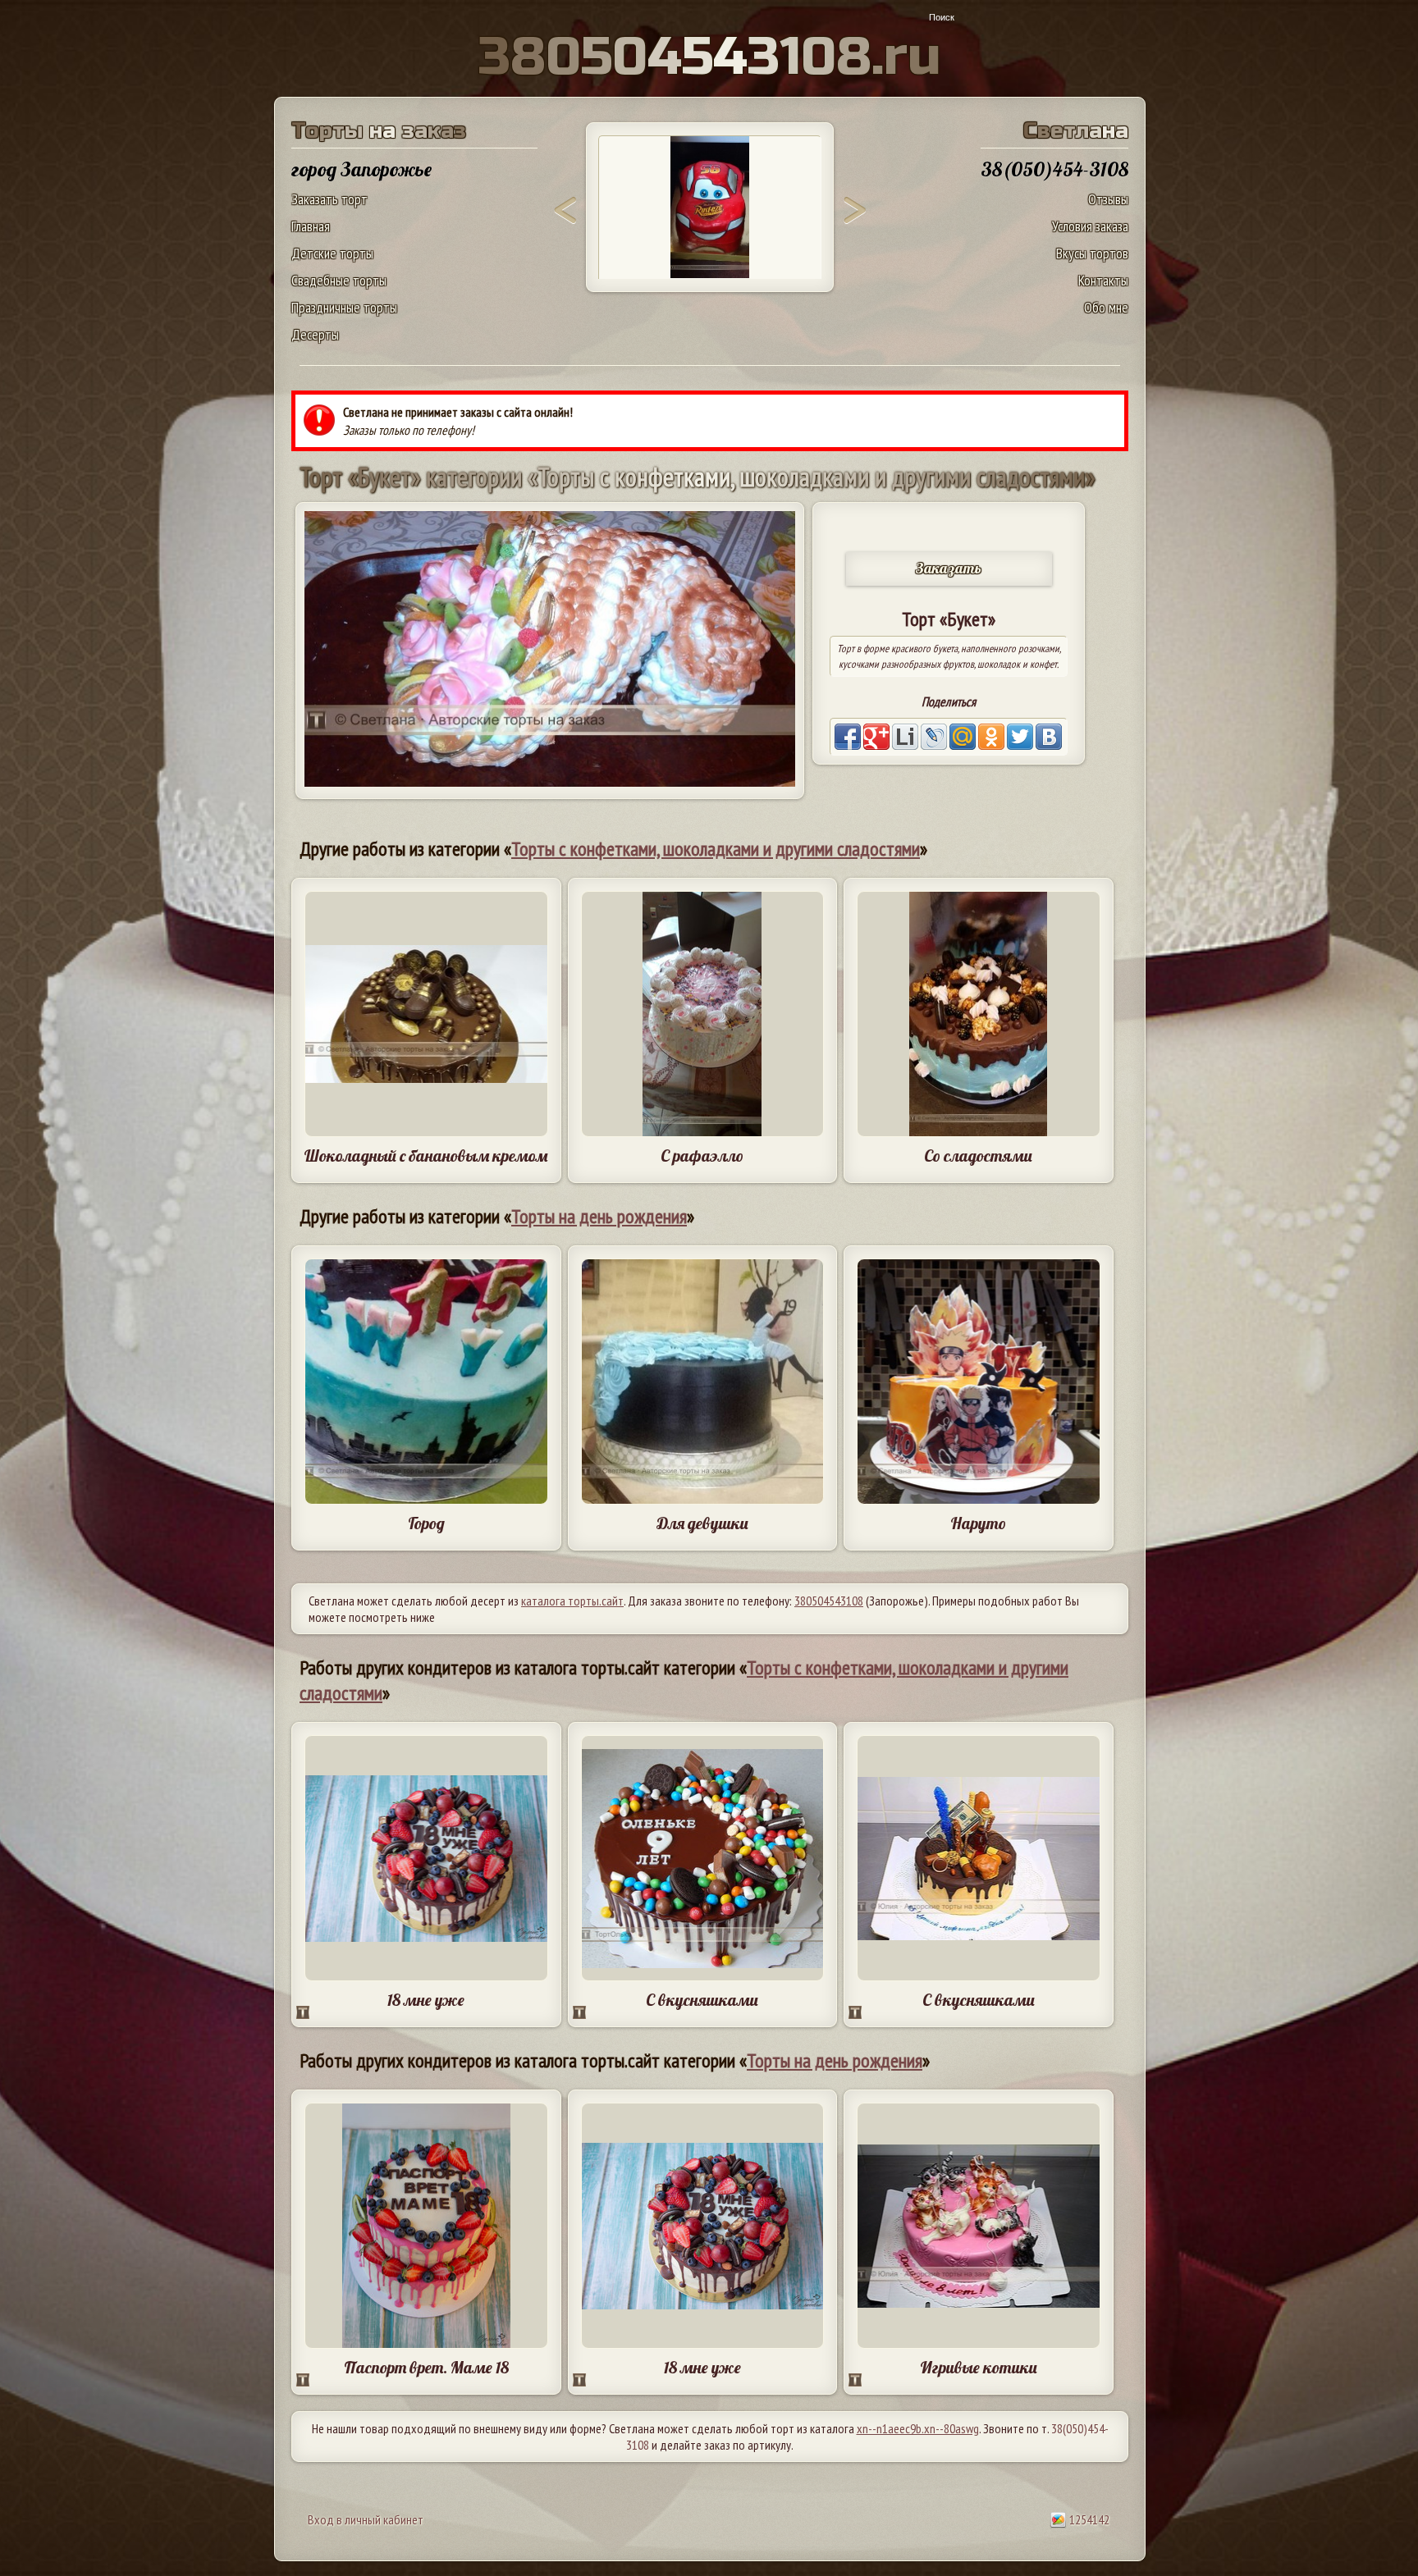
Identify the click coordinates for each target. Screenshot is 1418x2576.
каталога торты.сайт (572, 1601)
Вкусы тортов (1092, 253)
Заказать (949, 568)
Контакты (1103, 280)
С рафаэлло (702, 1156)
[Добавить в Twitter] (1020, 737)
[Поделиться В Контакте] (1049, 737)
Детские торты (332, 253)
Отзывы (1108, 199)
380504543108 (829, 1601)
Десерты (315, 334)
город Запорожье (361, 169)
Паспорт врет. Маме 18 (426, 2367)
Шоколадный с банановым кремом (426, 1156)
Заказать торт (329, 199)
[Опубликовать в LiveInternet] (905, 737)
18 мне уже (426, 2000)
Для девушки (702, 1523)
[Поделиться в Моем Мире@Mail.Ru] (963, 737)
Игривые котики (979, 2367)
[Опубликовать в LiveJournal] (934, 737)
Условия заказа (1090, 226)
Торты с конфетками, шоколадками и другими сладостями (716, 849)
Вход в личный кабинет (366, 2519)
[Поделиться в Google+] (876, 737)
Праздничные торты (344, 307)
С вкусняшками (702, 2000)
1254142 (1088, 2519)
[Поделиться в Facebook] (848, 737)
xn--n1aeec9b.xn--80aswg (918, 2428)
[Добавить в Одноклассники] (991, 737)
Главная (311, 226)
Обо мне (1106, 307)
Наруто (978, 1523)
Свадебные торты (339, 280)
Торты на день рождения (599, 1216)
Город (426, 1523)
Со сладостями (978, 1156)
